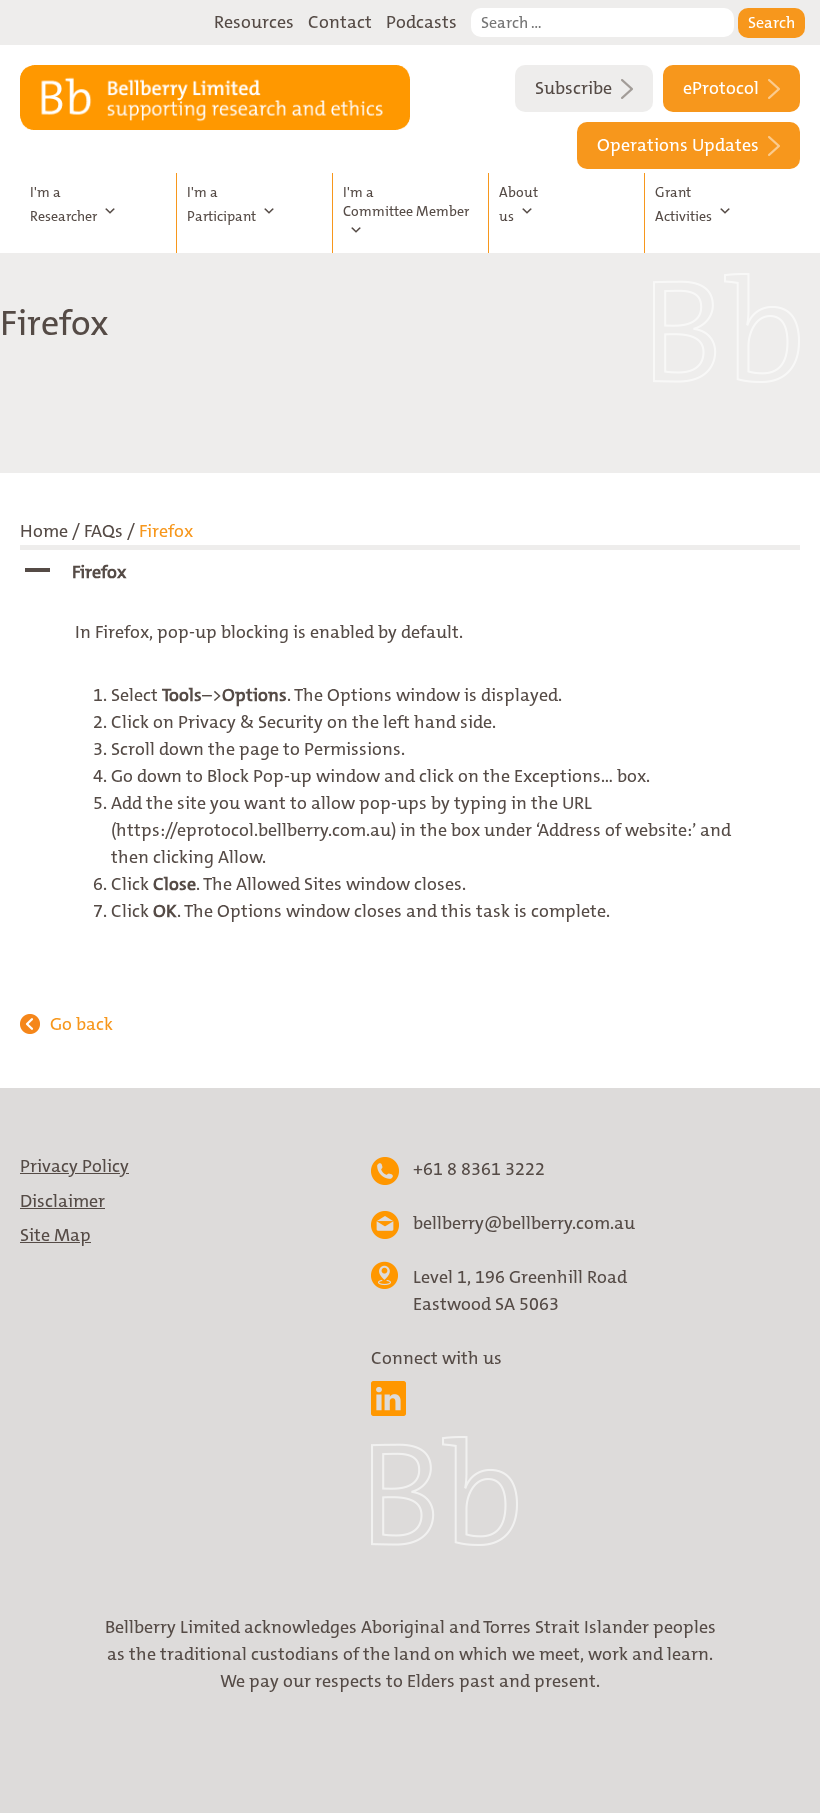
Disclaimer (62, 1201)
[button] (410, 572)
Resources (254, 22)
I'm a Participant (221, 204)
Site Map (55, 1235)
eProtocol (723, 88)
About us (518, 204)
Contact (340, 22)
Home (44, 531)
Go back (81, 1024)
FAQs (103, 531)
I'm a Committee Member (406, 201)
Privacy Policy (74, 1166)
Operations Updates (680, 145)
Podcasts (421, 22)
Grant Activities (683, 204)
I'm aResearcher (63, 204)
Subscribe (575, 88)
